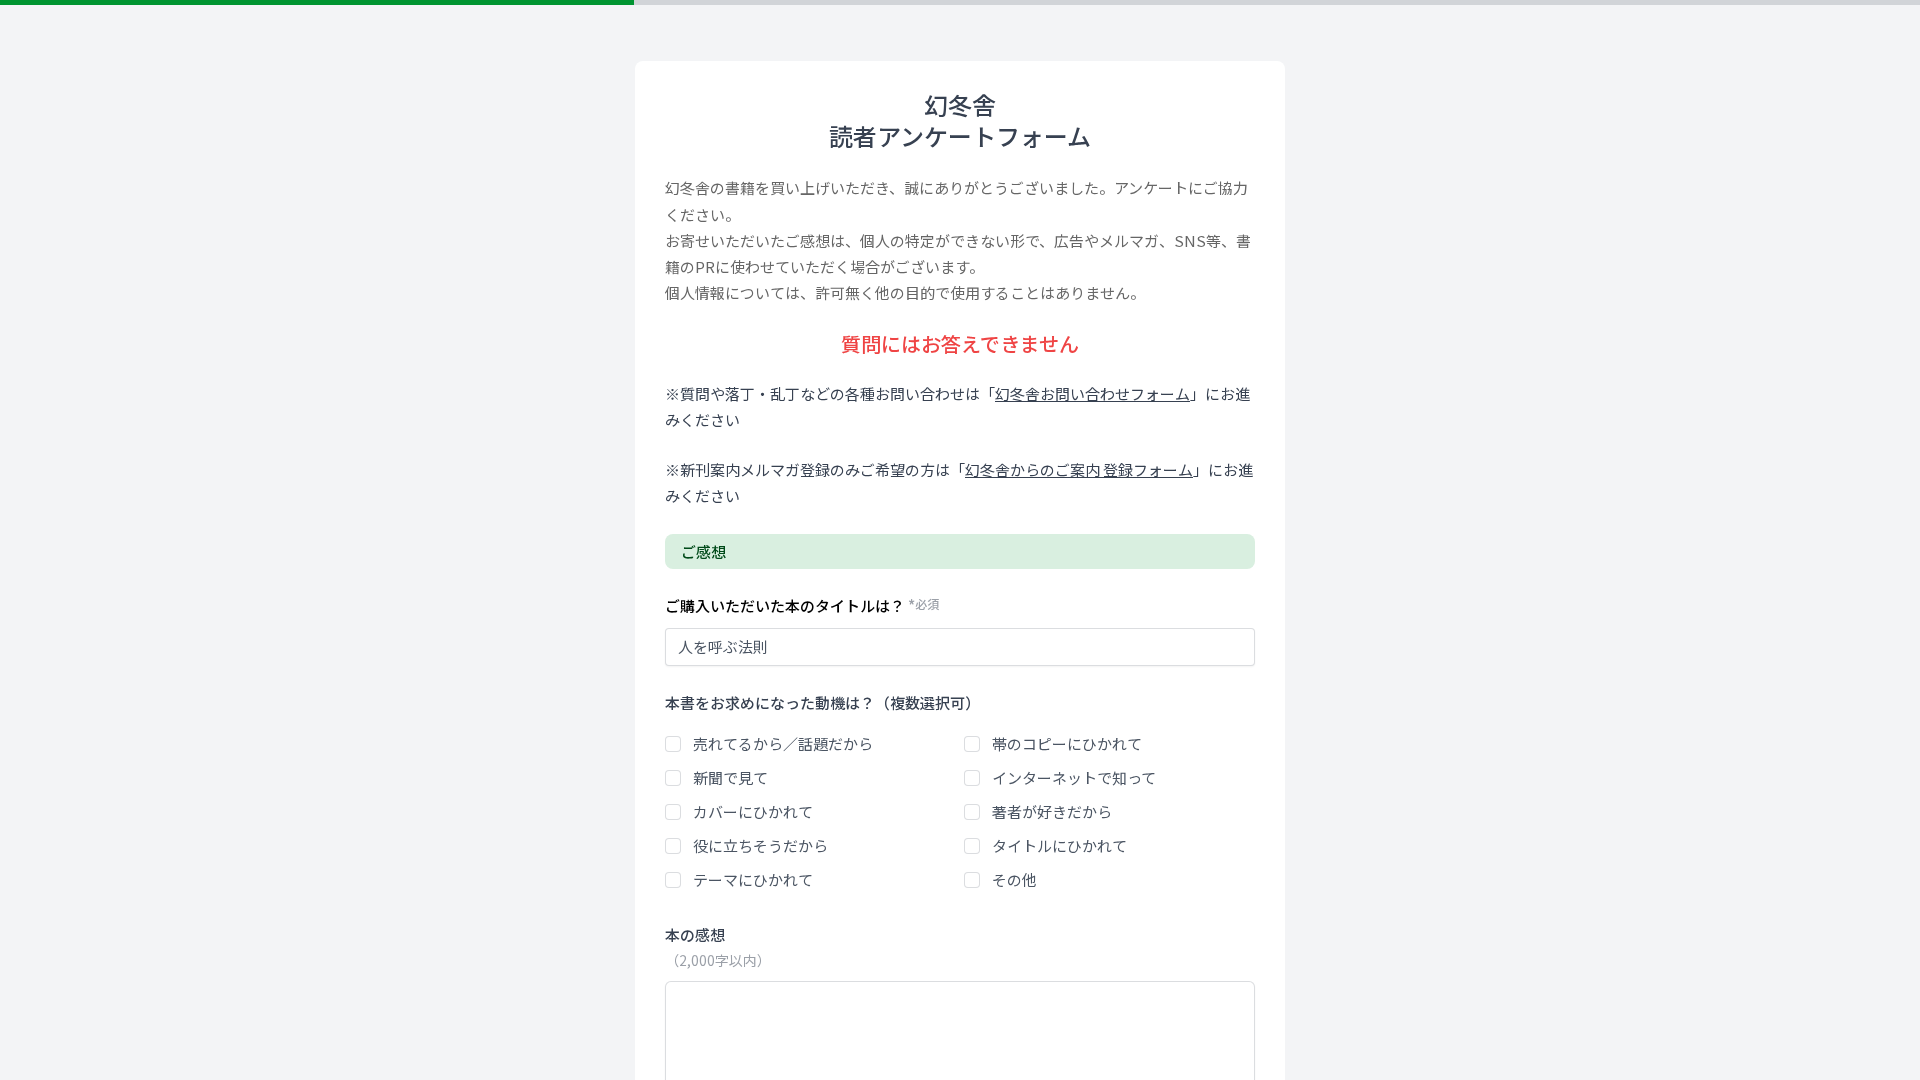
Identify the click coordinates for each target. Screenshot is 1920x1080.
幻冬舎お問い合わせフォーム (1092, 393)
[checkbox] (673, 744)
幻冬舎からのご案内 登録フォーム (1079, 469)
